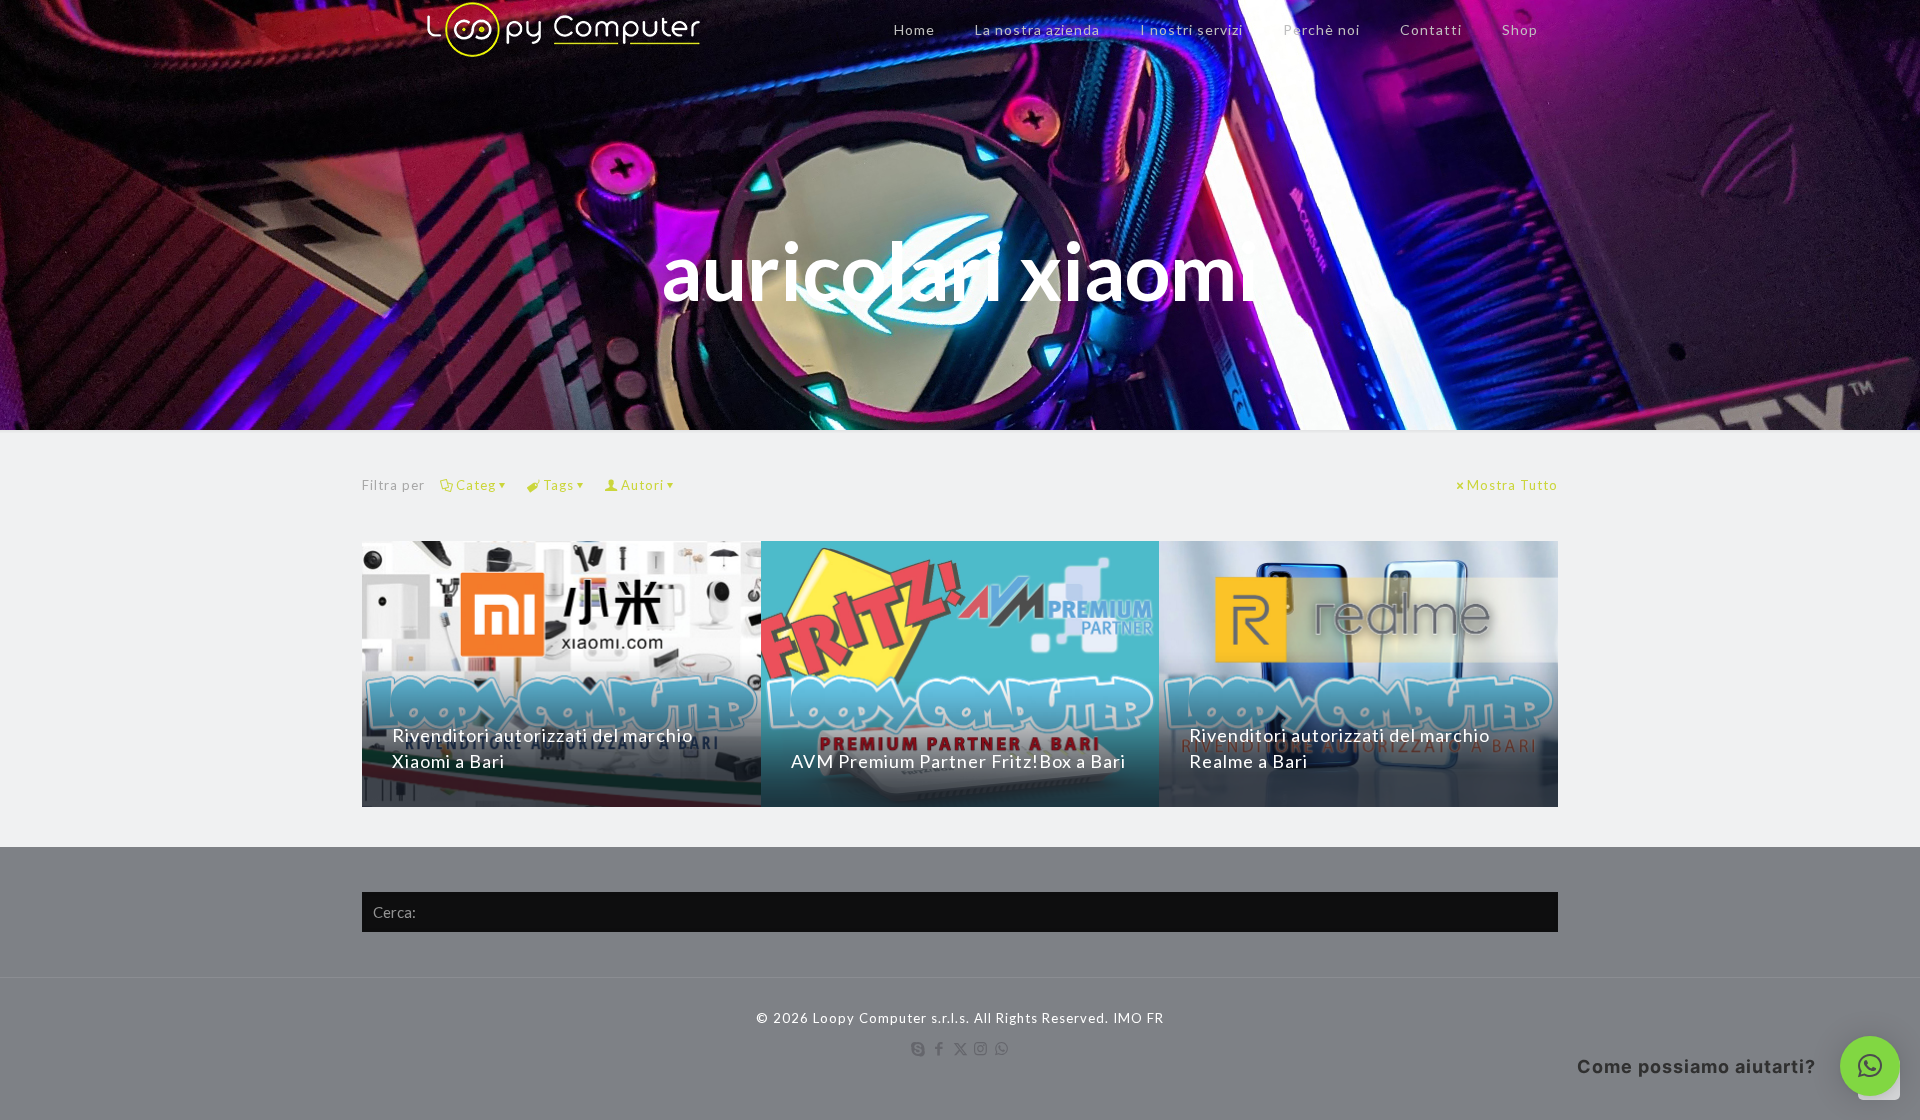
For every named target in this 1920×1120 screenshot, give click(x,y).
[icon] (1002, 1048)
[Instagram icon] (981, 1048)
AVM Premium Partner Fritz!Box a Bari (958, 761)
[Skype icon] (918, 1048)
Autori (642, 485)
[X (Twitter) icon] (960, 1048)
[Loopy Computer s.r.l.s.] (556, 30)
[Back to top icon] (1824, 1079)
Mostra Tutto (1512, 485)
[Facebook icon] (939, 1048)
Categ (476, 485)
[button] (1870, 1066)
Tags (558, 485)
